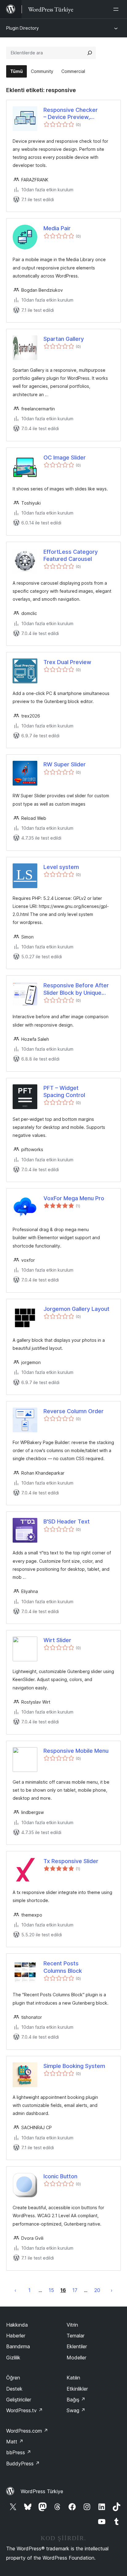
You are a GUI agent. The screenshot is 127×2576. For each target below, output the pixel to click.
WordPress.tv (25, 2410)
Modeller (76, 2358)
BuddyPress (23, 2464)
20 (97, 2290)
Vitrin (72, 2325)
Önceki (15, 2290)
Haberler (16, 2336)
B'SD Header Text (67, 1521)
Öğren (13, 2378)
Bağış (76, 2400)
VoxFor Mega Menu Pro (74, 1198)
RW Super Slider (65, 764)
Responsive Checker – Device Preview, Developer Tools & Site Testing (74, 114)
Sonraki (112, 2290)
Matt (15, 2442)
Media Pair (57, 228)
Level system (61, 867)
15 (51, 2290)
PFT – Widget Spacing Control (64, 1091)
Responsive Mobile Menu (76, 1751)
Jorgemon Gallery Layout (76, 1309)
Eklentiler (77, 2346)
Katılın (73, 2378)
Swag (76, 2410)
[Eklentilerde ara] (90, 53)
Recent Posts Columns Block (63, 1967)
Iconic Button (60, 2176)
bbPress (19, 2452)
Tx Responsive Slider (71, 1861)
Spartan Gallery (64, 339)
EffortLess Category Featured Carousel (71, 555)
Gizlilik (13, 2358)
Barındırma (18, 2346)
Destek (14, 2389)
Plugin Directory (23, 28)
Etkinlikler (77, 2389)
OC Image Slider (65, 458)
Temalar (76, 2336)
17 (75, 2290)
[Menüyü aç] (117, 9)
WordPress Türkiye (42, 2491)
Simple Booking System (74, 2066)
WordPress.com (27, 2431)
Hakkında (17, 2325)
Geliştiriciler (19, 2400)
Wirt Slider (57, 1640)
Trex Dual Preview (67, 662)
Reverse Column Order (74, 1411)
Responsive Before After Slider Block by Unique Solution (76, 989)
